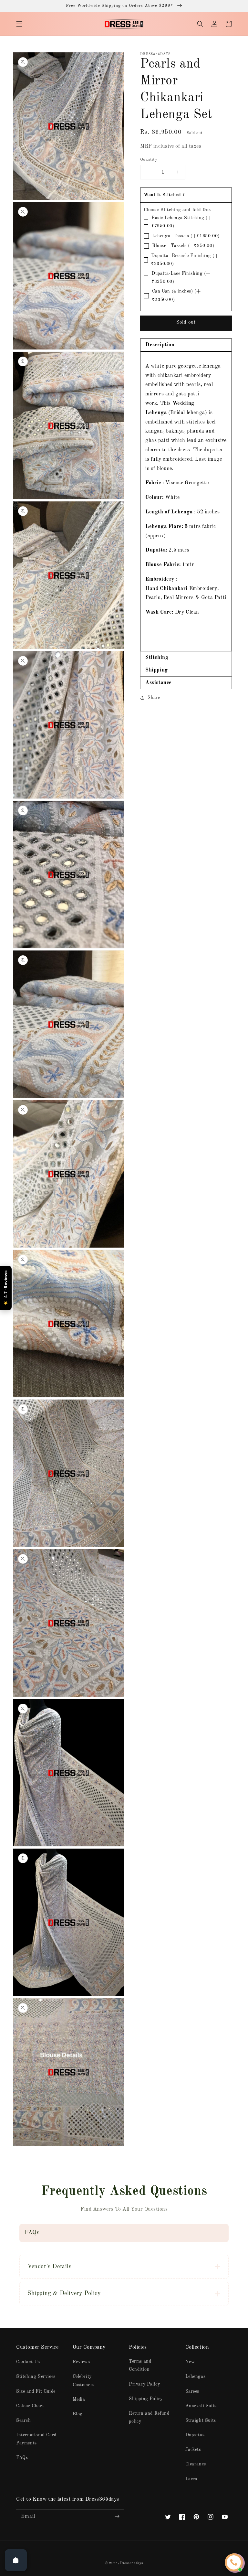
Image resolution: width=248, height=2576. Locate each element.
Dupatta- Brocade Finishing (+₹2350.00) (185, 260)
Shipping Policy (146, 2399)
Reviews (81, 2362)
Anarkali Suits (201, 2406)
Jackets (193, 2450)
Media (79, 2399)
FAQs (22, 2458)
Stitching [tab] (157, 658)
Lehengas (196, 2377)
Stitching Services (36, 2377)
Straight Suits (201, 2420)
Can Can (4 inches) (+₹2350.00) (176, 295)
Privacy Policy (144, 2384)
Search (24, 2420)
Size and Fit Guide (36, 2391)
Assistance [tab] (159, 683)
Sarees (192, 2391)
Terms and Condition (140, 2365)
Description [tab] (160, 345)
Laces (191, 2479)
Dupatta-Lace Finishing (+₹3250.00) (181, 278)
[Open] (16, 2560)
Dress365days (131, 2563)
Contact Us (28, 2362)
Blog (78, 2414)
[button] (19, 24)
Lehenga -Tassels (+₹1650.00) (186, 236)
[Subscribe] (117, 2517)
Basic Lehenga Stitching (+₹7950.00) (182, 222)
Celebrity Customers (84, 2381)
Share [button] (154, 698)
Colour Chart (30, 2406)
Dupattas (195, 2435)
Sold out (186, 322)
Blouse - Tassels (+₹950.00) (183, 246)
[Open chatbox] (234, 2562)
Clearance (196, 2464)
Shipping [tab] (157, 670)
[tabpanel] (186, 501)
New (190, 2362)
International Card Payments (36, 2439)
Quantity (149, 160)
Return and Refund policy (149, 2417)
